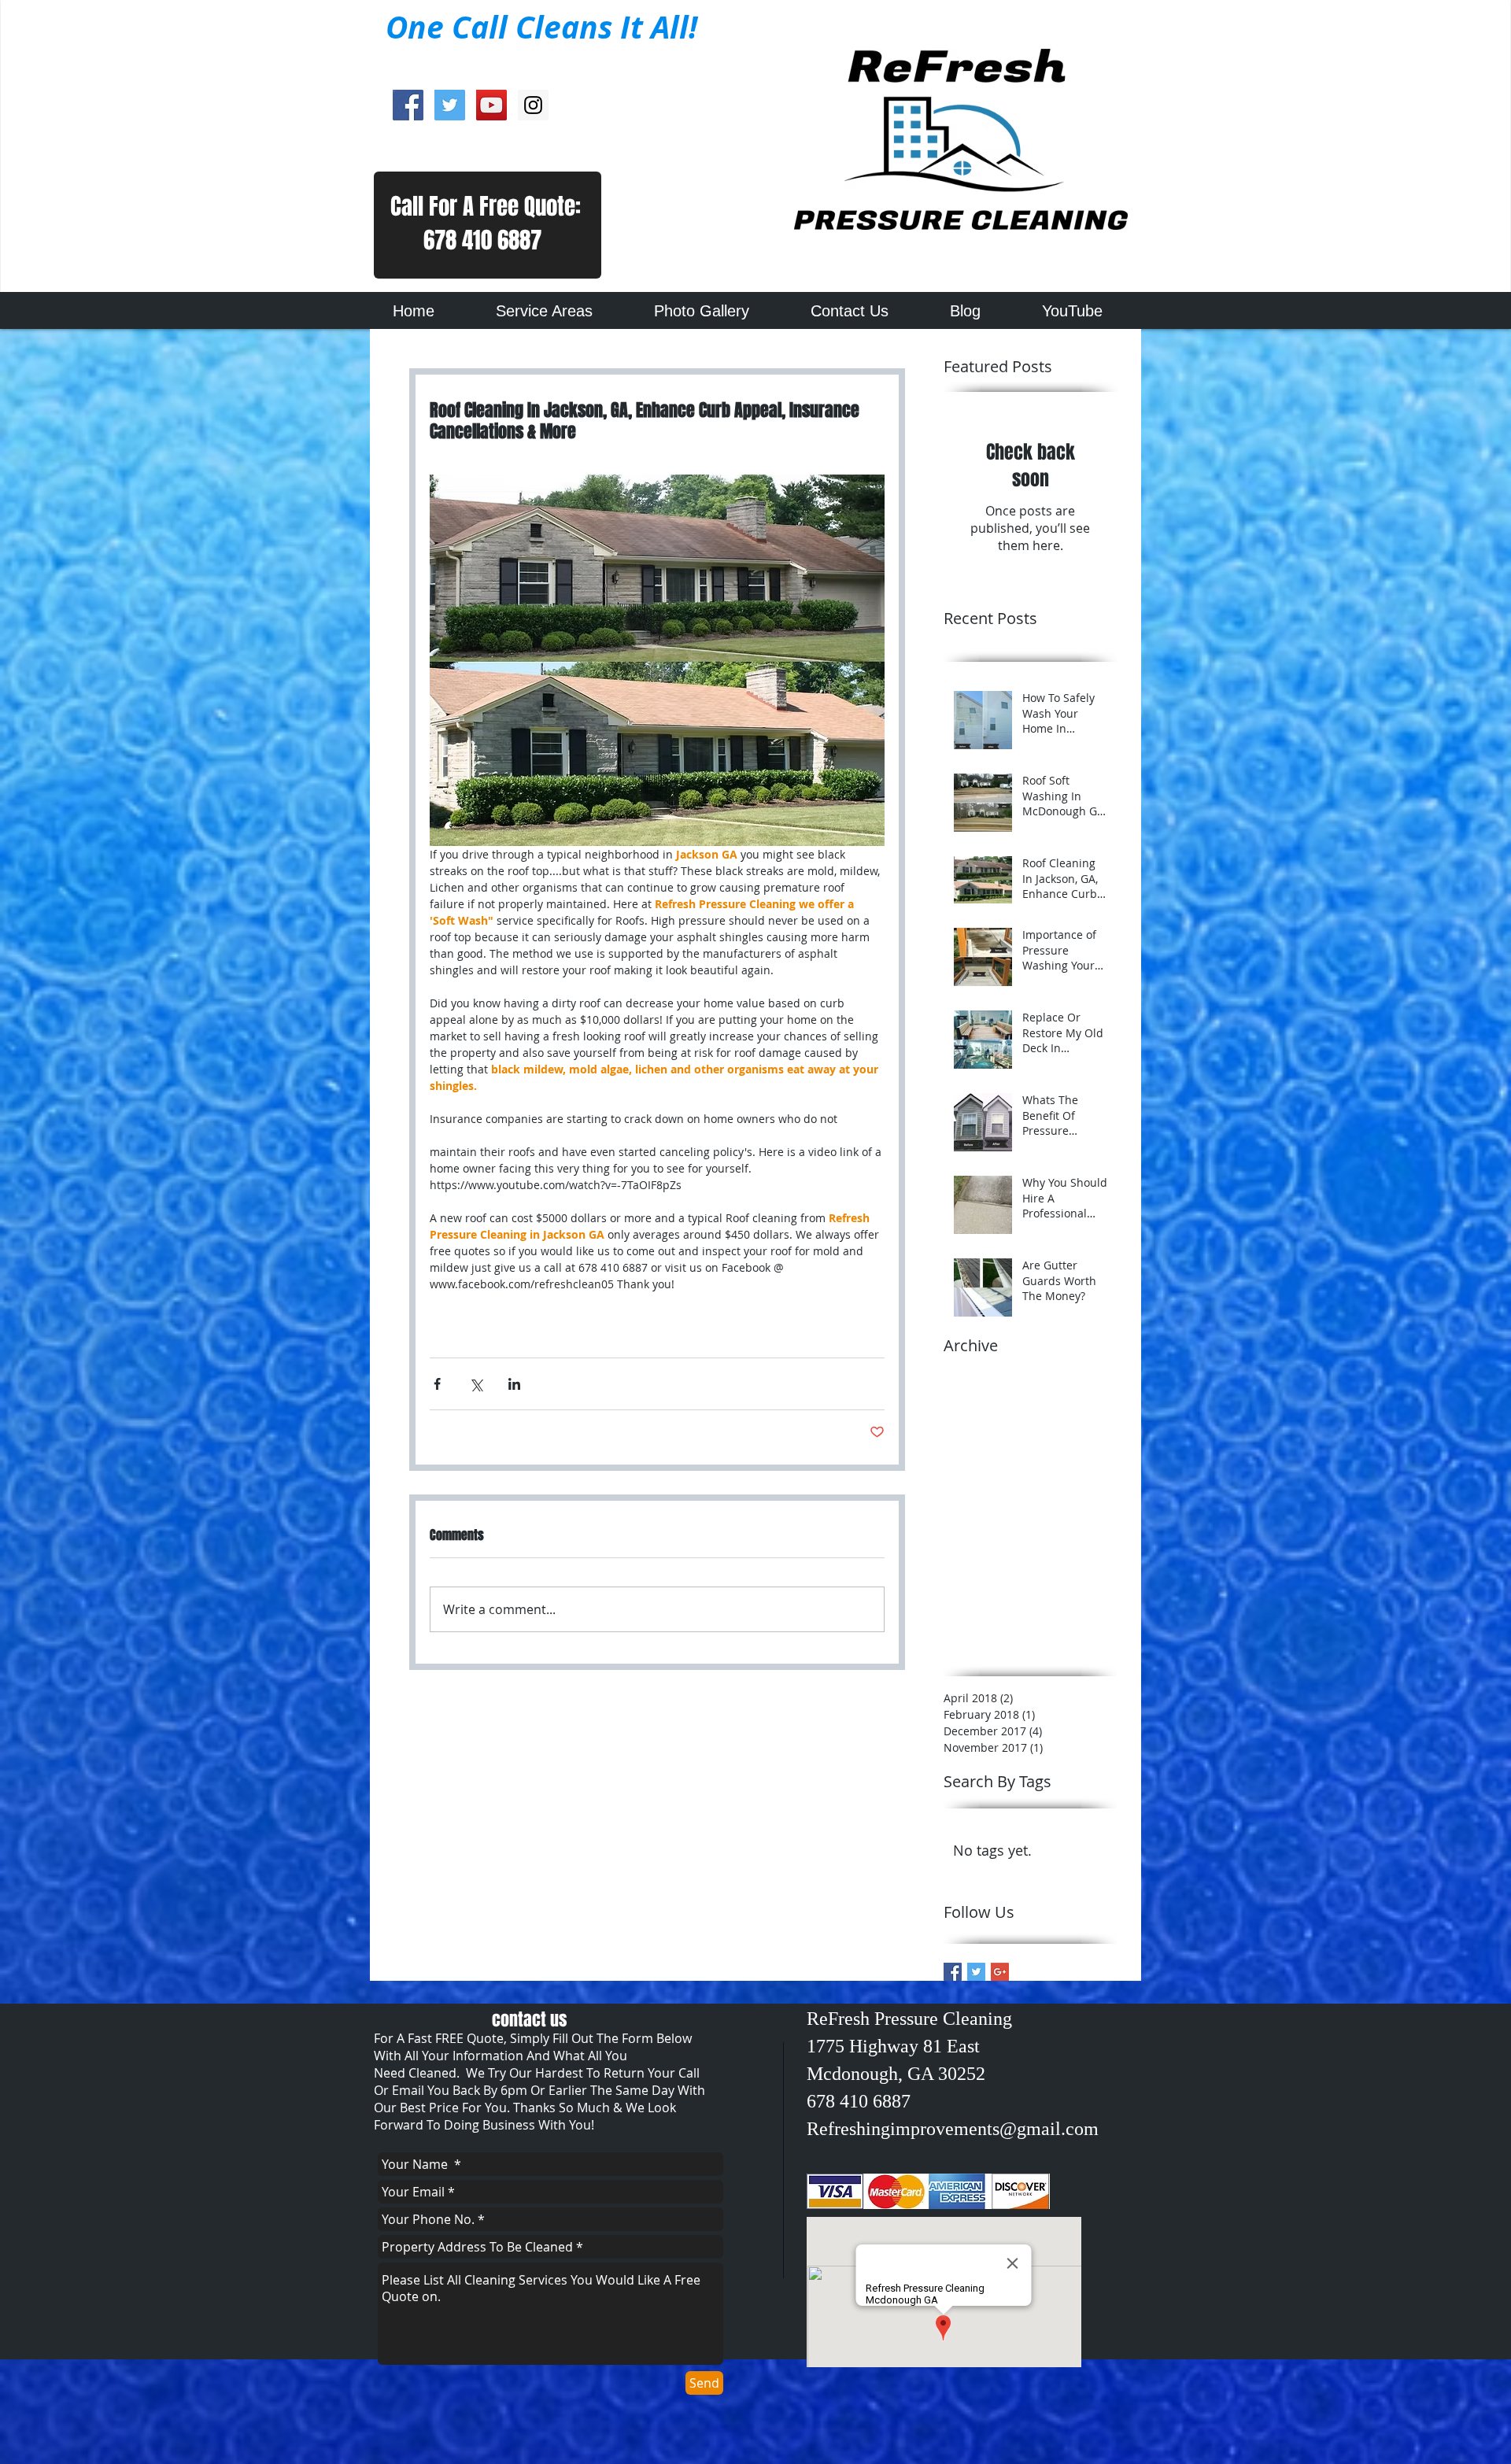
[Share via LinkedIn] (514, 1384)
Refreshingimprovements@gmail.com (953, 2129)
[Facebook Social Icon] (408, 105)
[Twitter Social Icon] (450, 105)
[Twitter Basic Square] (976, 1972)
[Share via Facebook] (437, 1384)
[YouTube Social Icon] (491, 105)
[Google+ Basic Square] (1000, 1972)
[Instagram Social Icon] (533, 105)
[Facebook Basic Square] (953, 1972)
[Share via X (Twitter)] (476, 1384)
